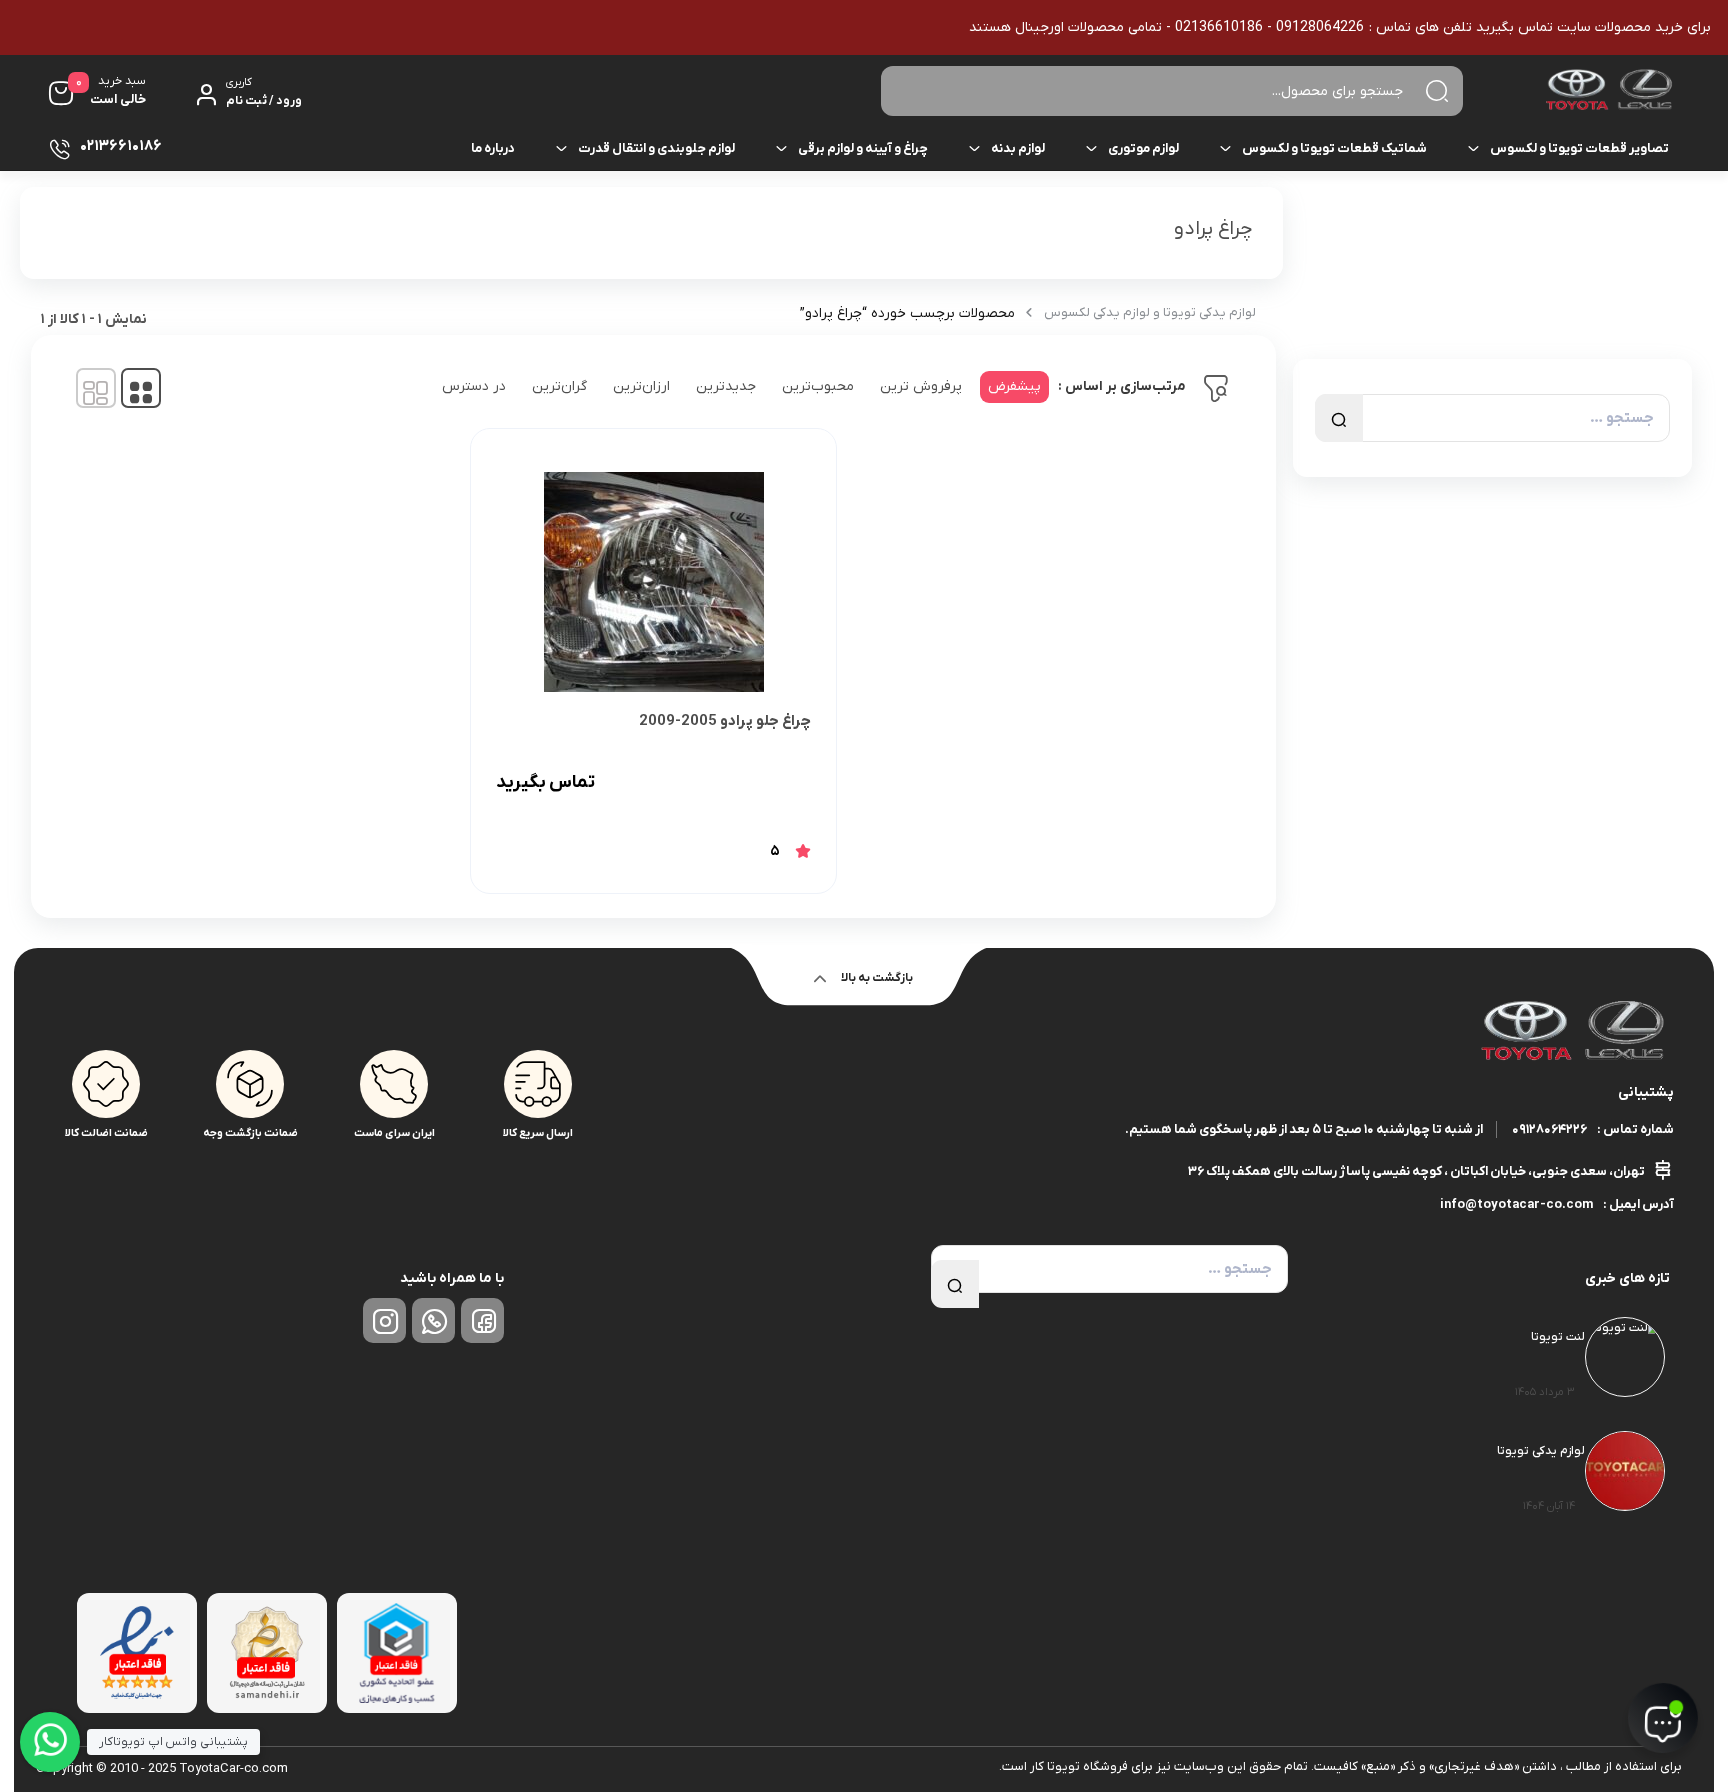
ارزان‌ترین (641, 386)
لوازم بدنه (1018, 148)
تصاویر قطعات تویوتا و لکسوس (1579, 148)
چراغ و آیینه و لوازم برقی (863, 148)
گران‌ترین (559, 386)
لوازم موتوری (1143, 148)
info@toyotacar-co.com (1516, 1204)
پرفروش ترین (921, 386)
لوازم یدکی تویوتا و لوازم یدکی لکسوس (1150, 312)
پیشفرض (1014, 386)
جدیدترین (726, 386)
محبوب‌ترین (818, 386)
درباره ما (493, 148)
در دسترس (474, 386)
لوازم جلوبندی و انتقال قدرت (656, 148)
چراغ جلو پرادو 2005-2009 (725, 721)
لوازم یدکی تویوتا (1541, 1451)
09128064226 (1549, 1129)
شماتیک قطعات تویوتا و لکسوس (1334, 148)
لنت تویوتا (1558, 1337)
